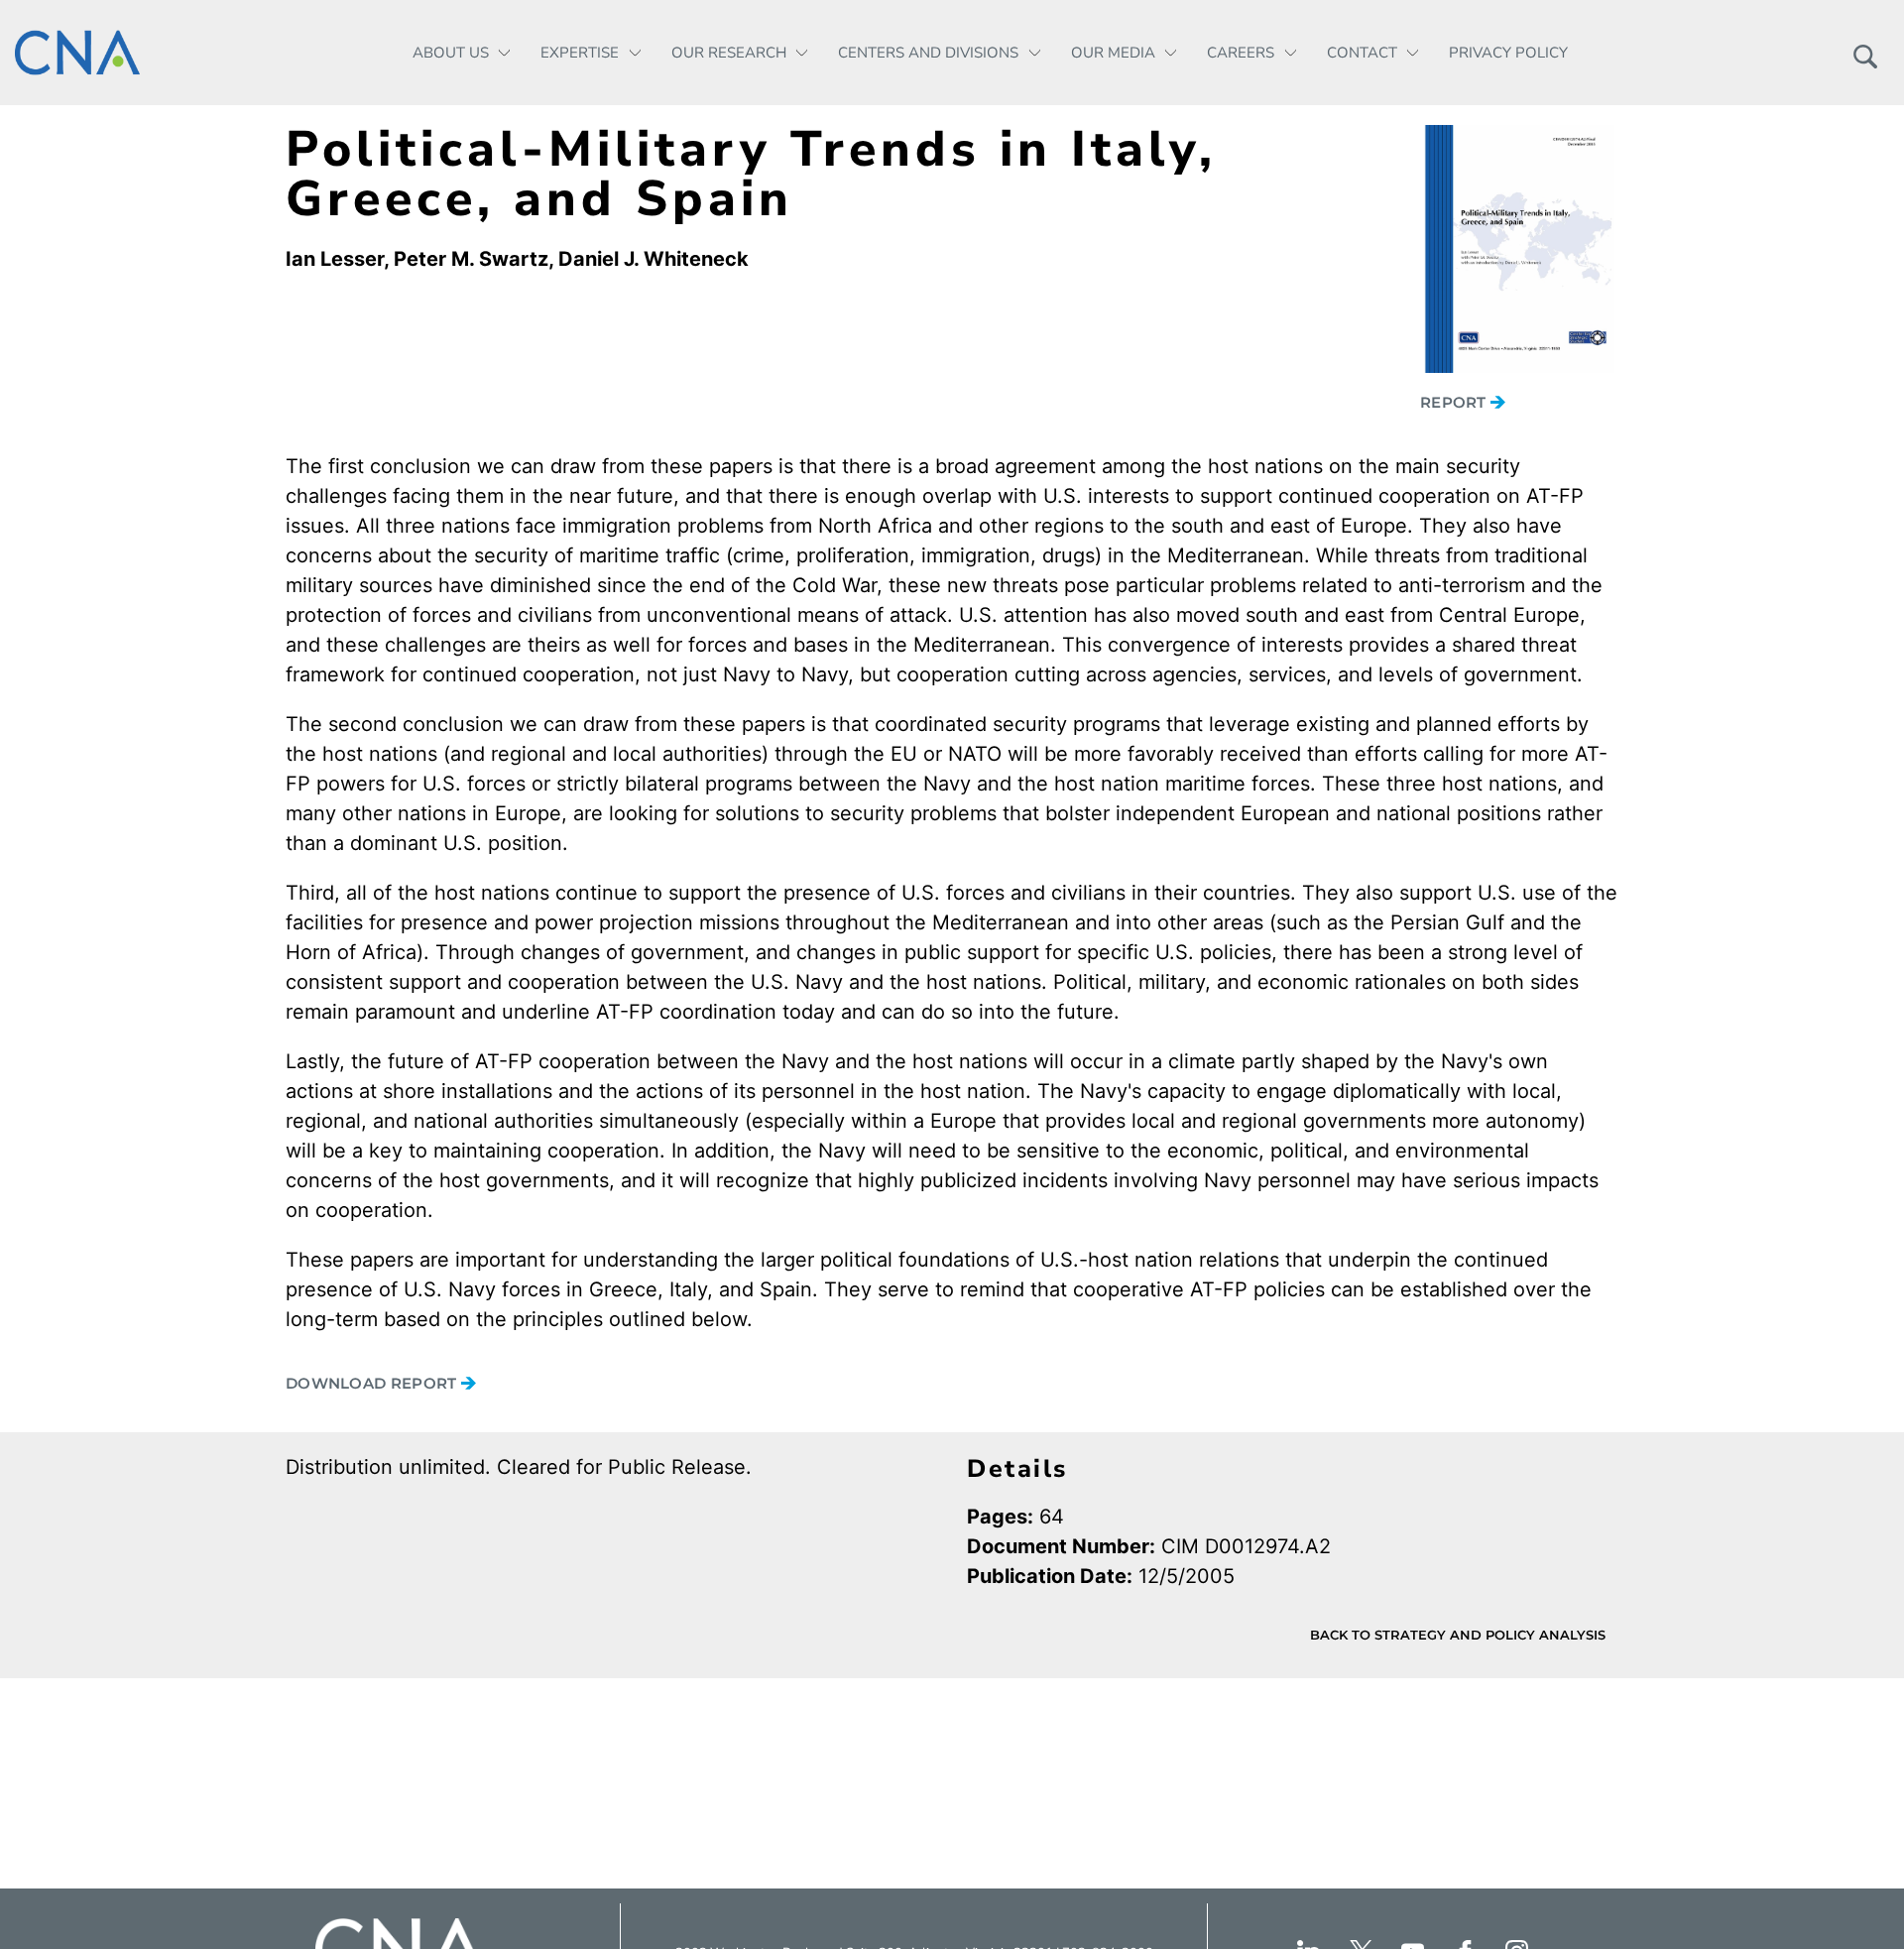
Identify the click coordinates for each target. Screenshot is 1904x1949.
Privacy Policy (1508, 53)
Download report (373, 1383)
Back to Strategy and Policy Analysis (1458, 1635)
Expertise (580, 53)
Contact (1362, 53)
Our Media (1113, 53)
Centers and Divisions (928, 53)
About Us (451, 53)
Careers (1241, 53)
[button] (1865, 53)
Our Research (729, 53)
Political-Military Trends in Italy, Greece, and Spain (751, 174)
